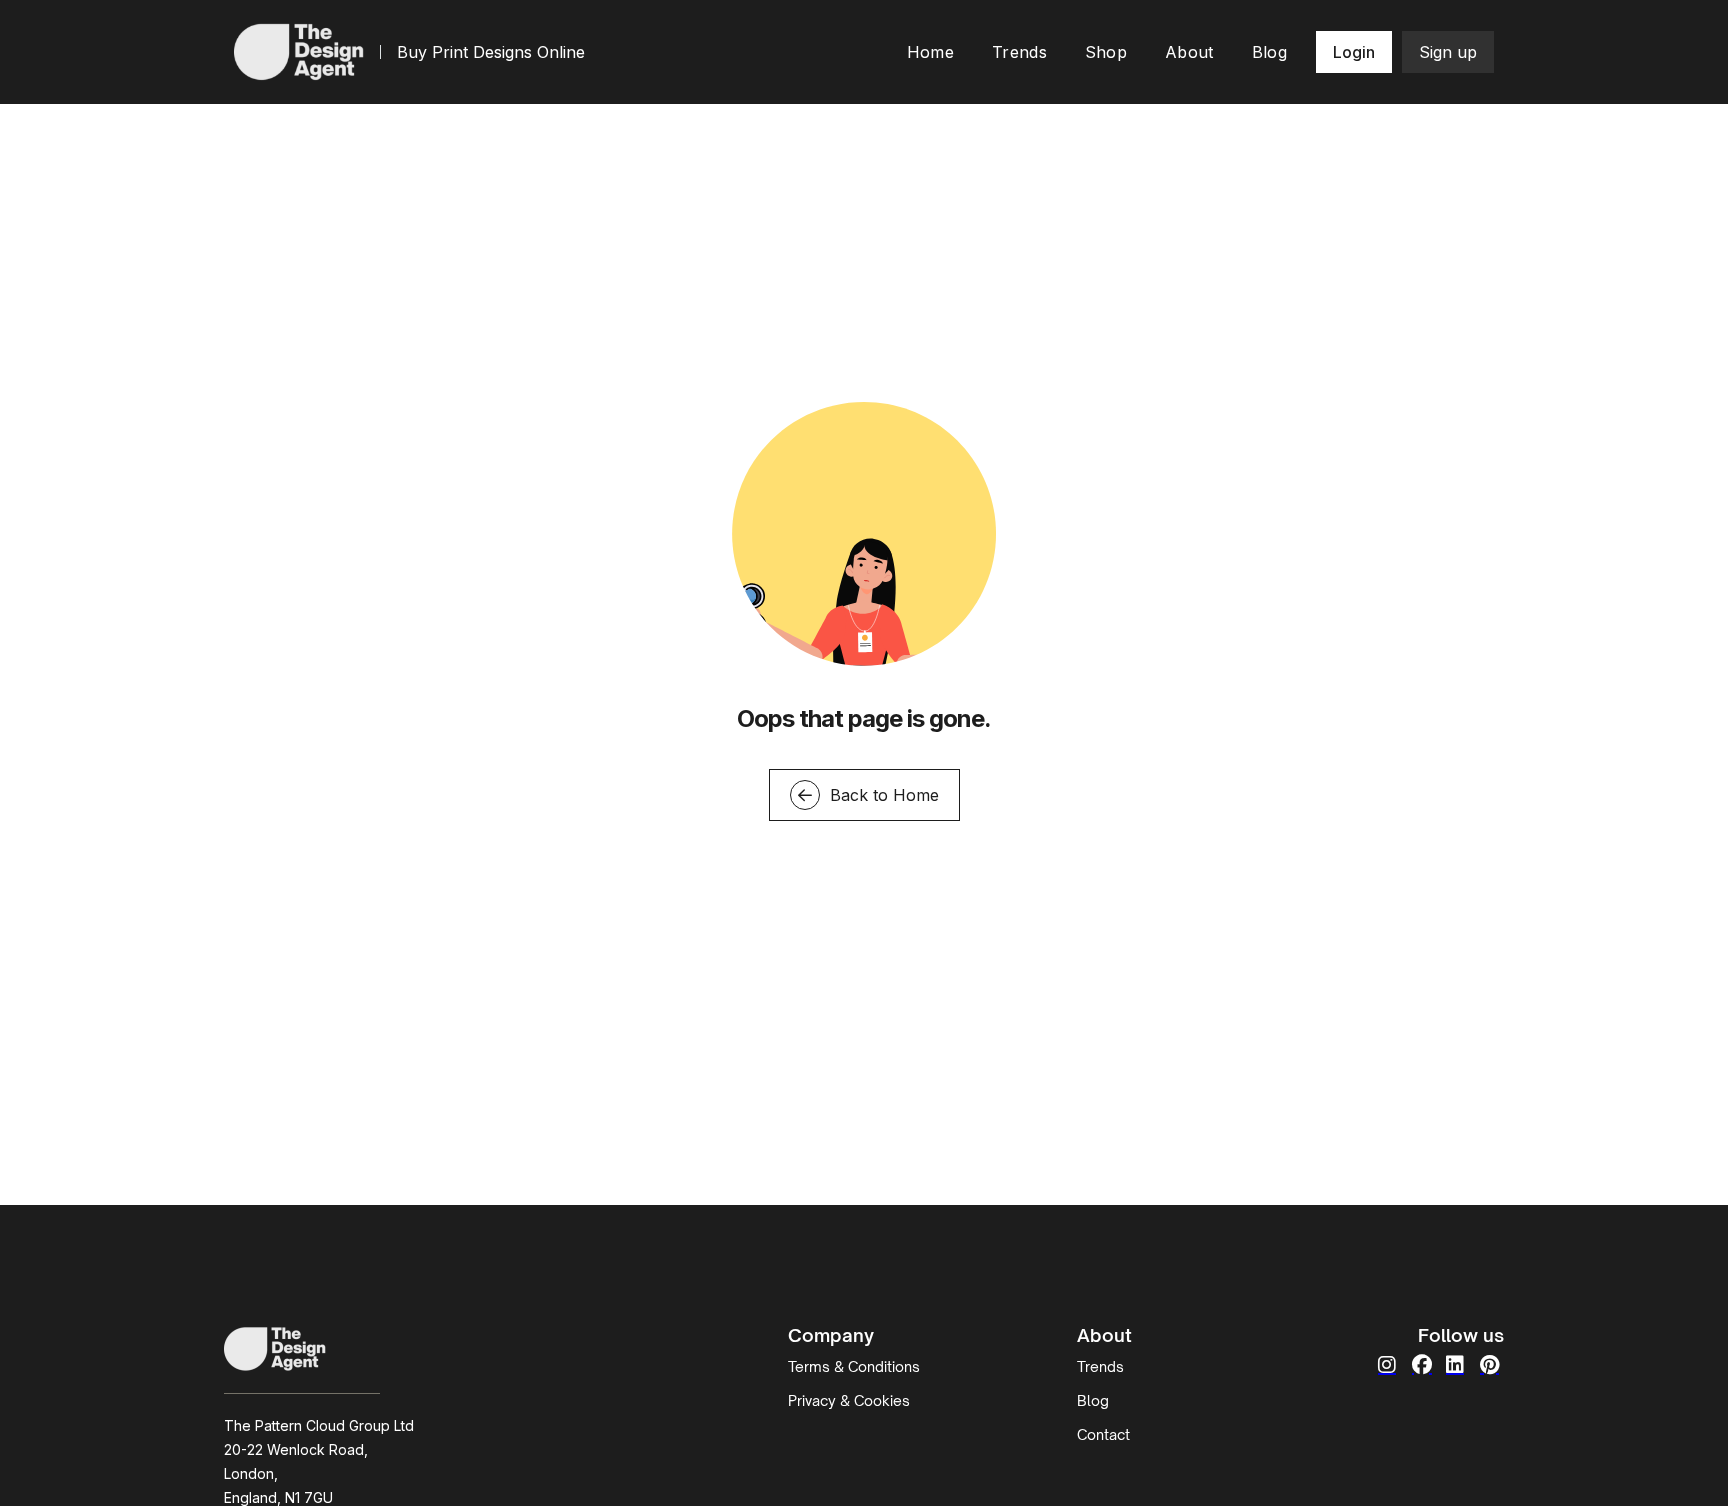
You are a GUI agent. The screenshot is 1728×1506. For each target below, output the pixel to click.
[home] (299, 51)
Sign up (1448, 52)
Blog (1093, 1400)
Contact (1103, 1434)
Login (1354, 52)
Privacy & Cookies (849, 1400)
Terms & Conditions (854, 1366)
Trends (1100, 1366)
